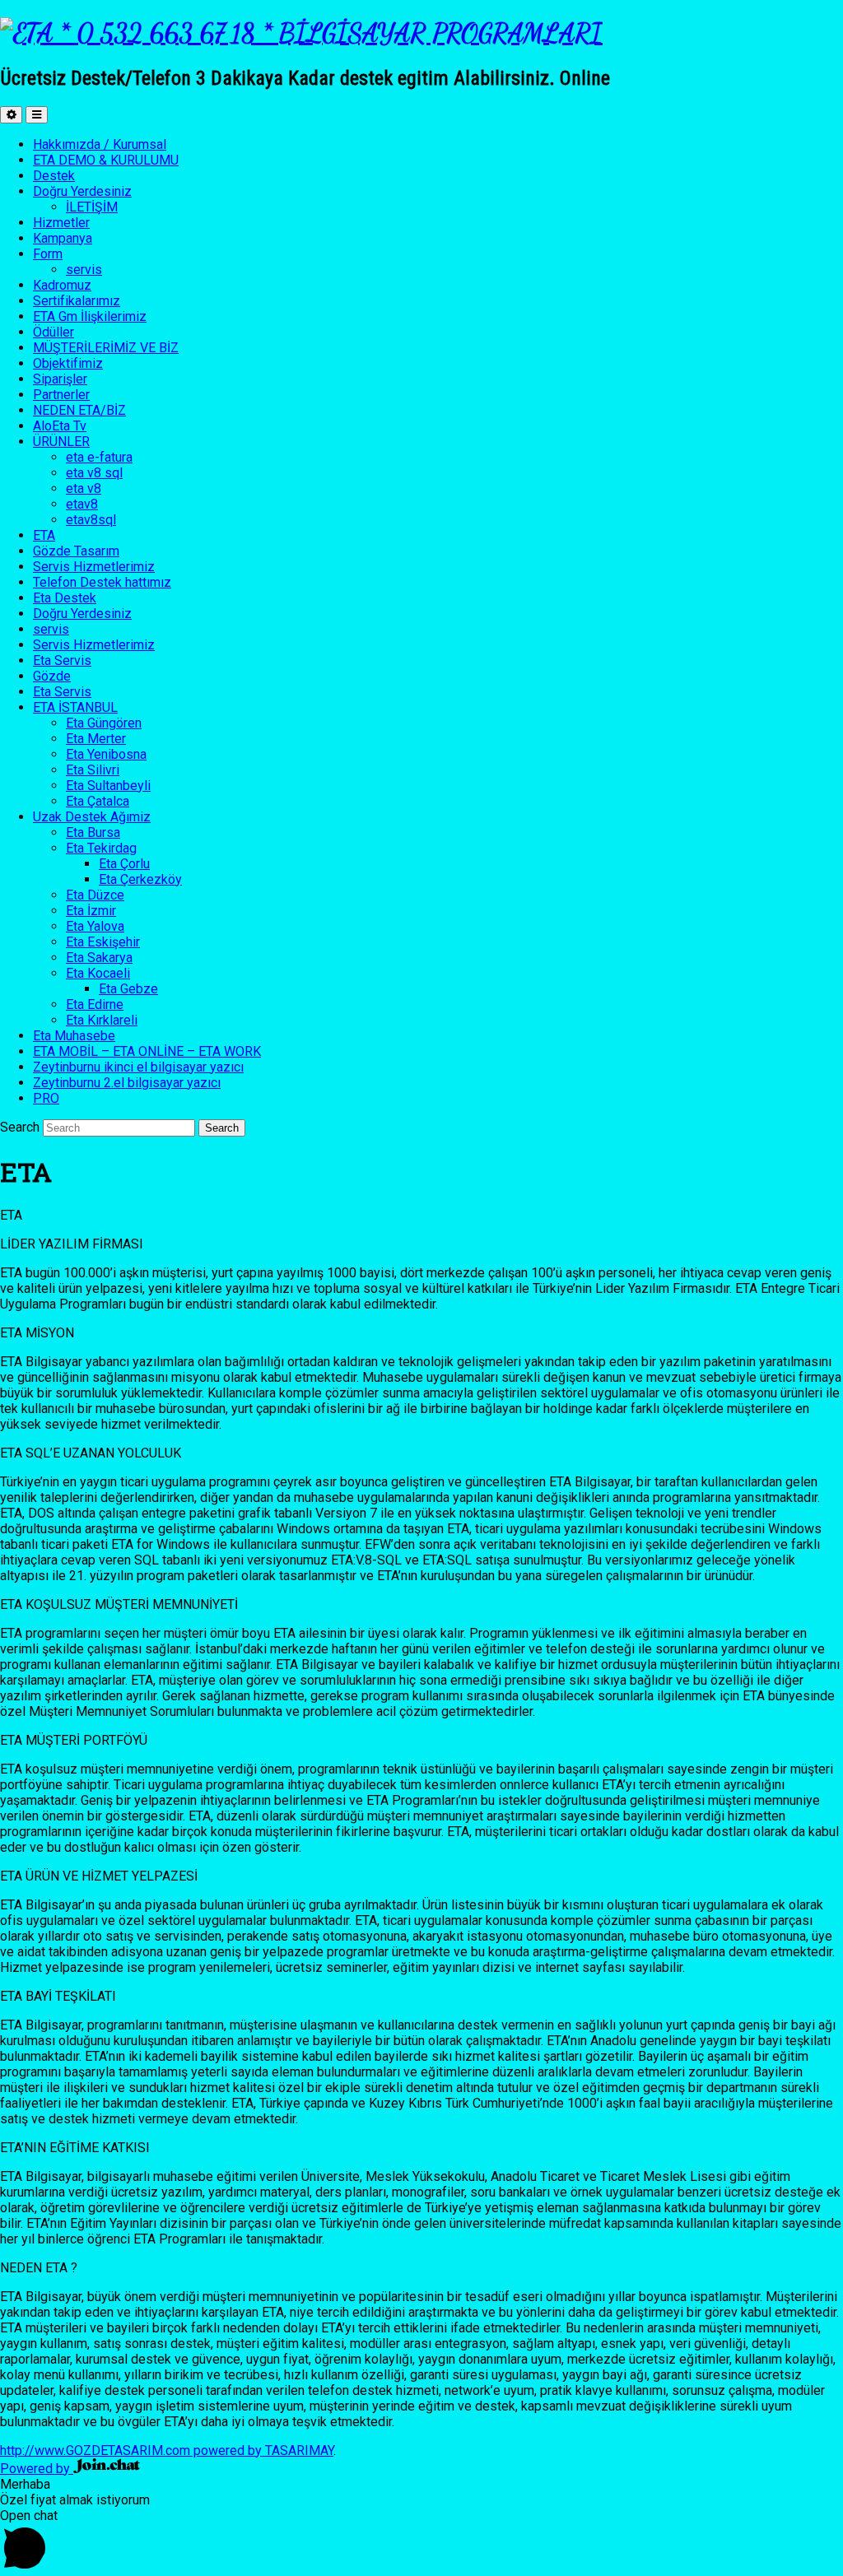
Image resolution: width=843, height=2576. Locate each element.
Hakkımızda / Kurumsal (100, 144)
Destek (54, 176)
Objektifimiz (68, 363)
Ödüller (54, 332)
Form (48, 254)
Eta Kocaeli (98, 973)
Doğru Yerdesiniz (82, 191)
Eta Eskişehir (103, 942)
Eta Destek (65, 598)
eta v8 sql (94, 473)
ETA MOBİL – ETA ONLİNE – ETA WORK (147, 1051)
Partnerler (61, 395)
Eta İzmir (91, 911)
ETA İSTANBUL (75, 707)
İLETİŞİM (92, 207)
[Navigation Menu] (37, 115)
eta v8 (84, 488)
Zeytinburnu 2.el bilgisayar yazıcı (127, 1083)
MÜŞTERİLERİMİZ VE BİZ (106, 348)
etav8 (82, 504)
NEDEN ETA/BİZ (79, 410)
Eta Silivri (93, 770)
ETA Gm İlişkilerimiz (90, 316)
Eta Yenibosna (106, 754)
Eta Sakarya (99, 958)
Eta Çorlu (124, 864)
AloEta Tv (60, 426)
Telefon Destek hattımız (102, 582)
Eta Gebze (128, 989)
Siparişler (60, 379)
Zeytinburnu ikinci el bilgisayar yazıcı (138, 1067)
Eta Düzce (95, 895)
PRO (46, 1098)
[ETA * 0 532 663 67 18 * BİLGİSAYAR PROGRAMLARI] (301, 33)
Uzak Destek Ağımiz (92, 817)
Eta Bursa (93, 832)
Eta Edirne (95, 1004)
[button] (421, 2542)
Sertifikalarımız (77, 301)
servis (84, 270)
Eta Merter (96, 739)
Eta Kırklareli (102, 1020)
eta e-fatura (99, 457)
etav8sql (91, 520)
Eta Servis (62, 660)
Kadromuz (62, 285)
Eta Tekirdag (101, 848)
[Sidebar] (11, 115)
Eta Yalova (95, 926)
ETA (44, 535)
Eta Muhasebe (74, 1036)
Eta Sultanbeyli (108, 786)
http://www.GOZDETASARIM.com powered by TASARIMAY (167, 2450)
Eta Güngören (104, 723)
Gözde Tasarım (76, 551)
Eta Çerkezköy (140, 879)
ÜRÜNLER (61, 442)
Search (20, 1127)
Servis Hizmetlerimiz (94, 567)
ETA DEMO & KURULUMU (106, 160)
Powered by (37, 2469)
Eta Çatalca (98, 801)
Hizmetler (61, 223)
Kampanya (63, 238)
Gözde (52, 676)
